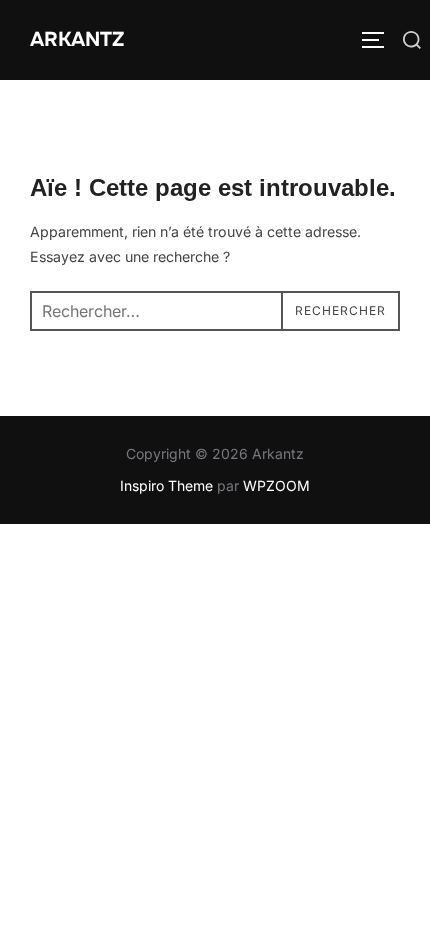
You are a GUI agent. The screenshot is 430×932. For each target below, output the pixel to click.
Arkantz (77, 39)
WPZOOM (276, 485)
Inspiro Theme (166, 485)
